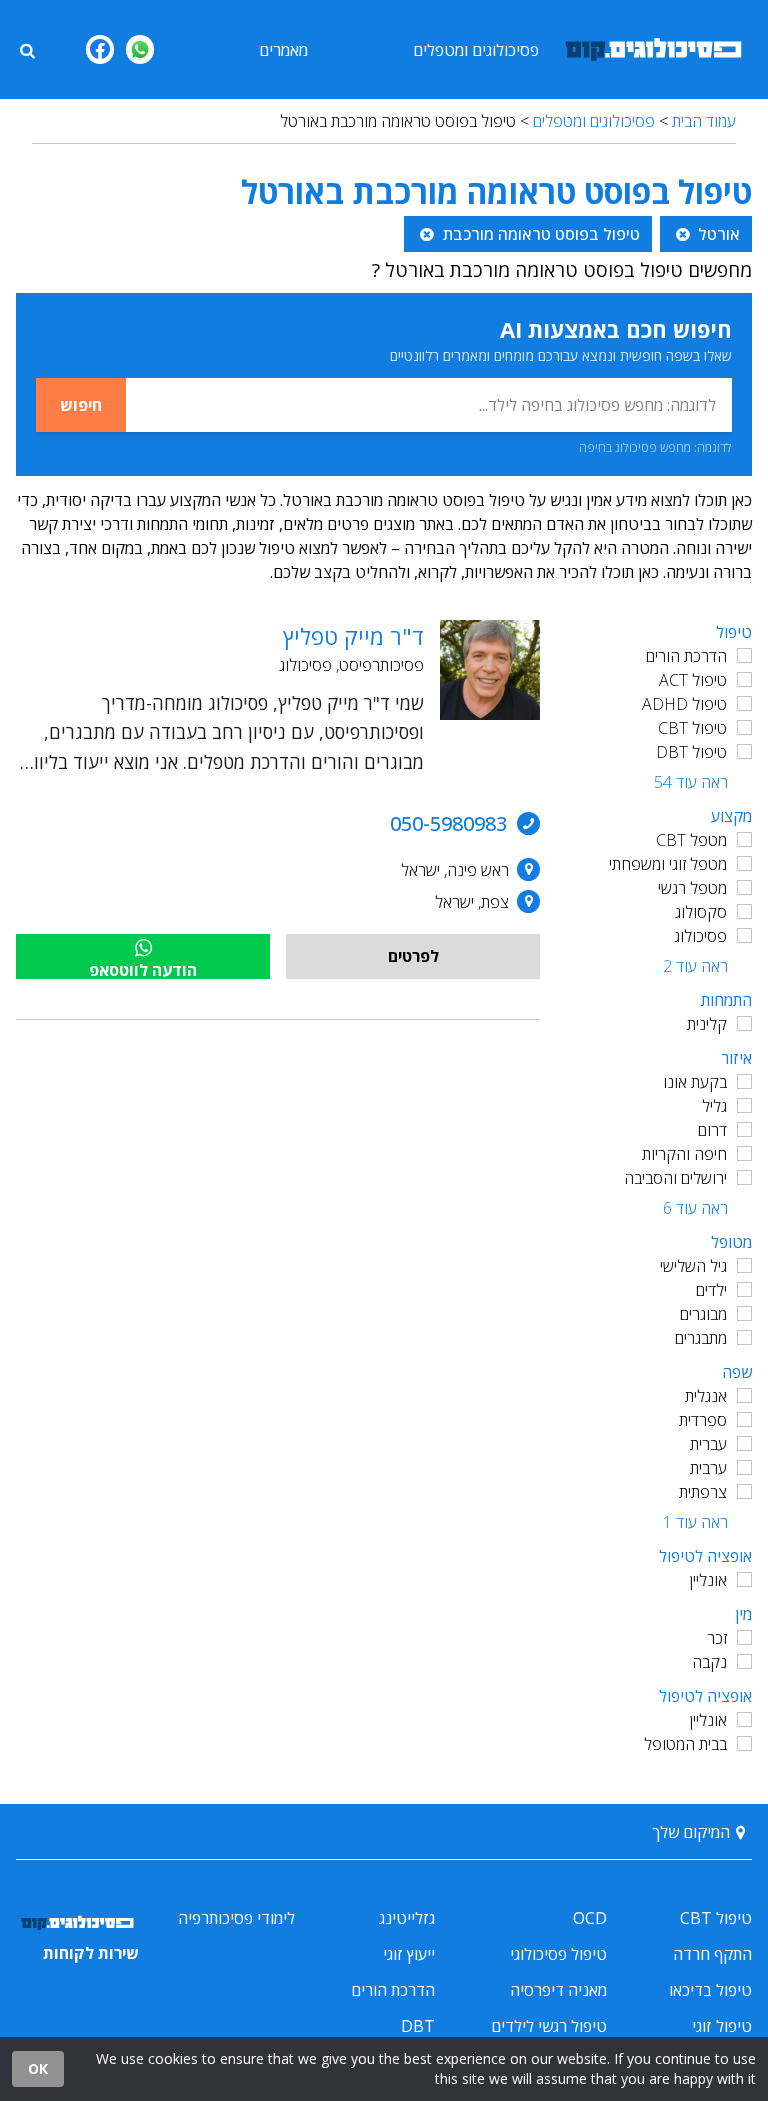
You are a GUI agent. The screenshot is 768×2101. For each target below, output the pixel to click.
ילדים (711, 1290)
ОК (38, 2068)
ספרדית (703, 1420)
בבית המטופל (685, 1744)
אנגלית (706, 1396)
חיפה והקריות (684, 1154)
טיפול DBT (691, 752)
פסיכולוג (700, 936)
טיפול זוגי (722, 2026)
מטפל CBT (691, 840)
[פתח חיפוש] (27, 49)
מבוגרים (703, 1314)
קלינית (707, 1024)
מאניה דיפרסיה (558, 1990)
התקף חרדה (712, 1954)
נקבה (709, 1662)
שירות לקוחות (91, 1953)
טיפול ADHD (684, 704)
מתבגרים (701, 1338)
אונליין (708, 1580)
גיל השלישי (693, 1266)
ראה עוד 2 (695, 966)
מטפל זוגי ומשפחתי (668, 864)
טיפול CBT (692, 728)
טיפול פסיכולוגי (558, 1954)
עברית (708, 1444)
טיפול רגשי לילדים (549, 2026)
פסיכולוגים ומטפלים (476, 50)
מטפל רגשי (692, 888)
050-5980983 (448, 823)
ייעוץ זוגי (409, 1954)
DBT (418, 2026)
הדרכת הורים (686, 656)
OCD (590, 1918)
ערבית (708, 1468)
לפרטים (413, 956)
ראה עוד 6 (695, 1208)
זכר (717, 1638)
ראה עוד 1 (695, 1522)
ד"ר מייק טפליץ (353, 636)
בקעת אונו (695, 1082)
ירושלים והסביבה (675, 1178)
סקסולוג (701, 912)
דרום (712, 1130)
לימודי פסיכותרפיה (236, 1918)
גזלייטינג (407, 1918)
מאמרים (283, 50)
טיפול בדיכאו (710, 1990)
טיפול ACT (693, 680)
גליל (714, 1106)
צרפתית (703, 1492)
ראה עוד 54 (691, 782)
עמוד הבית (704, 121)
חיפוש (81, 405)
